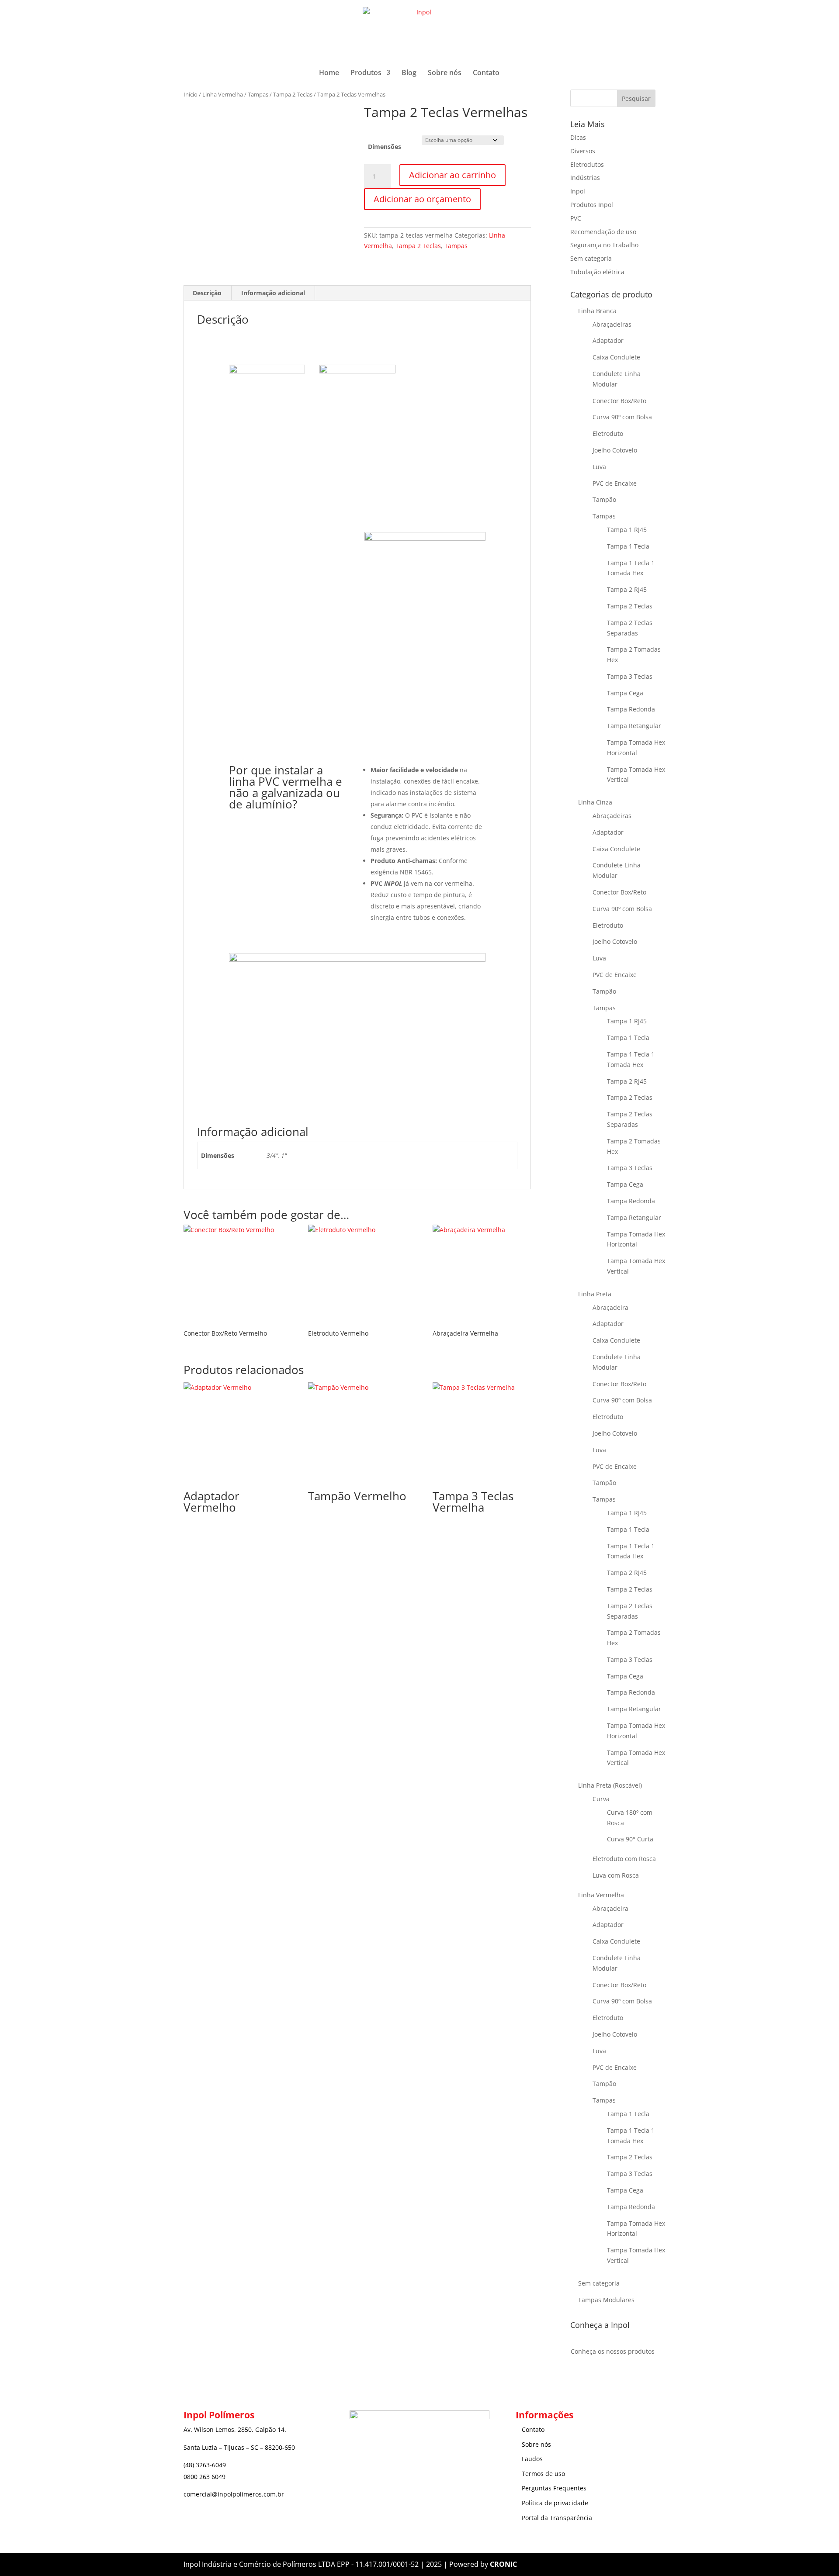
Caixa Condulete (616, 357)
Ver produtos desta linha (289, 609)
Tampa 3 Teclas (630, 676)
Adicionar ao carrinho (452, 175)
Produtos (366, 73)
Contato (486, 73)
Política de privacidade (555, 2503)
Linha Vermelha (223, 94)
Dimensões (385, 147)
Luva (599, 467)
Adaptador (608, 340)
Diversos (583, 151)
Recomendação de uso (603, 232)
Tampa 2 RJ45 (627, 589)
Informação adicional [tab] (273, 293)
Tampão (604, 499)
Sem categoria (591, 258)
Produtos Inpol (592, 205)
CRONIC (503, 2564)
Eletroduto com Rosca (624, 1859)
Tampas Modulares (606, 2300)
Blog (409, 73)
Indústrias (585, 178)
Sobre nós (445, 73)
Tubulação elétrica (597, 272)
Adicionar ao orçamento (422, 199)
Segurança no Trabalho (604, 245)
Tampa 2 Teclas (293, 94)
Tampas (258, 94)
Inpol (578, 191)
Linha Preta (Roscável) (610, 1785)
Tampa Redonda (631, 709)
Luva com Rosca (616, 1875)
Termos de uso (543, 2474)
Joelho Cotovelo (615, 450)
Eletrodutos (587, 164)
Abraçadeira (610, 1307)
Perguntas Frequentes (554, 2488)
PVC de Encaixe (615, 483)
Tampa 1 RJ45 (627, 530)
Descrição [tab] (207, 293)
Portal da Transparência (557, 2518)
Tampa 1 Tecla (628, 546)
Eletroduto (608, 433)
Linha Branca (597, 311)
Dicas (578, 137)
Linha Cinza (595, 802)
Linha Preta (595, 1294)
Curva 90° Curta (630, 1839)
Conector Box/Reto (619, 401)
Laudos (532, 2459)
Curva (601, 1799)
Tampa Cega (625, 693)
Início (191, 94)
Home (329, 73)
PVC (576, 218)
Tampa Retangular (634, 726)
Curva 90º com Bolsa (622, 417)
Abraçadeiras (612, 324)
